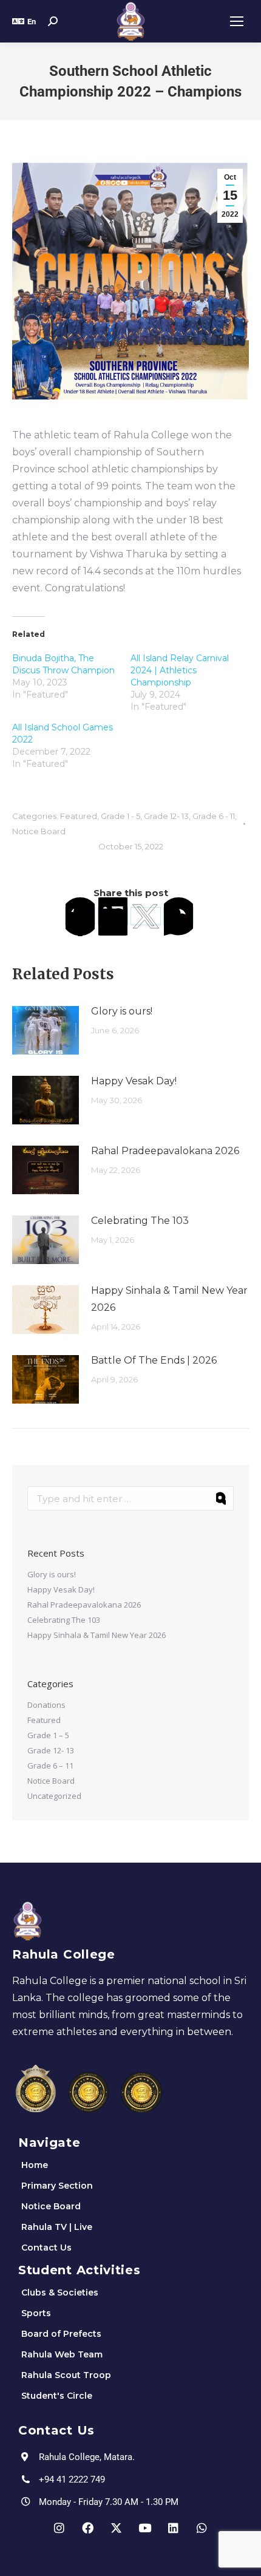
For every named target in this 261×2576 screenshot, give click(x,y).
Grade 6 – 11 (50, 1765)
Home (35, 2165)
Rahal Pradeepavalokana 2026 (165, 1151)
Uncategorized (54, 1796)
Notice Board (39, 831)
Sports (36, 2313)
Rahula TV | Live (57, 2227)
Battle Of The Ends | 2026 (154, 1360)
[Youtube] (145, 2528)
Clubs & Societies (60, 2292)
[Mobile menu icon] (237, 21)
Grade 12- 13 (166, 816)
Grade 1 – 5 (48, 1735)
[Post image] (46, 1030)
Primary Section (57, 2186)
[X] (146, 916)
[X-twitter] (117, 2528)
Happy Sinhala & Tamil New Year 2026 (169, 1299)
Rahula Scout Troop (66, 2375)
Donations (46, 1705)
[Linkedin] (174, 2528)
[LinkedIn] (113, 916)
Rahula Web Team (62, 2354)
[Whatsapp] (202, 2528)
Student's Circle (57, 2396)
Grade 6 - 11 (214, 816)
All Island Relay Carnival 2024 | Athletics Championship (180, 670)
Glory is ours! (122, 1011)
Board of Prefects (61, 2334)
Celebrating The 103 (140, 1221)
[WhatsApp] (178, 916)
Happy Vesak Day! (134, 1081)
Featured (79, 816)
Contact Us (46, 2248)
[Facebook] (80, 916)
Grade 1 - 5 (120, 816)
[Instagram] (59, 2528)
